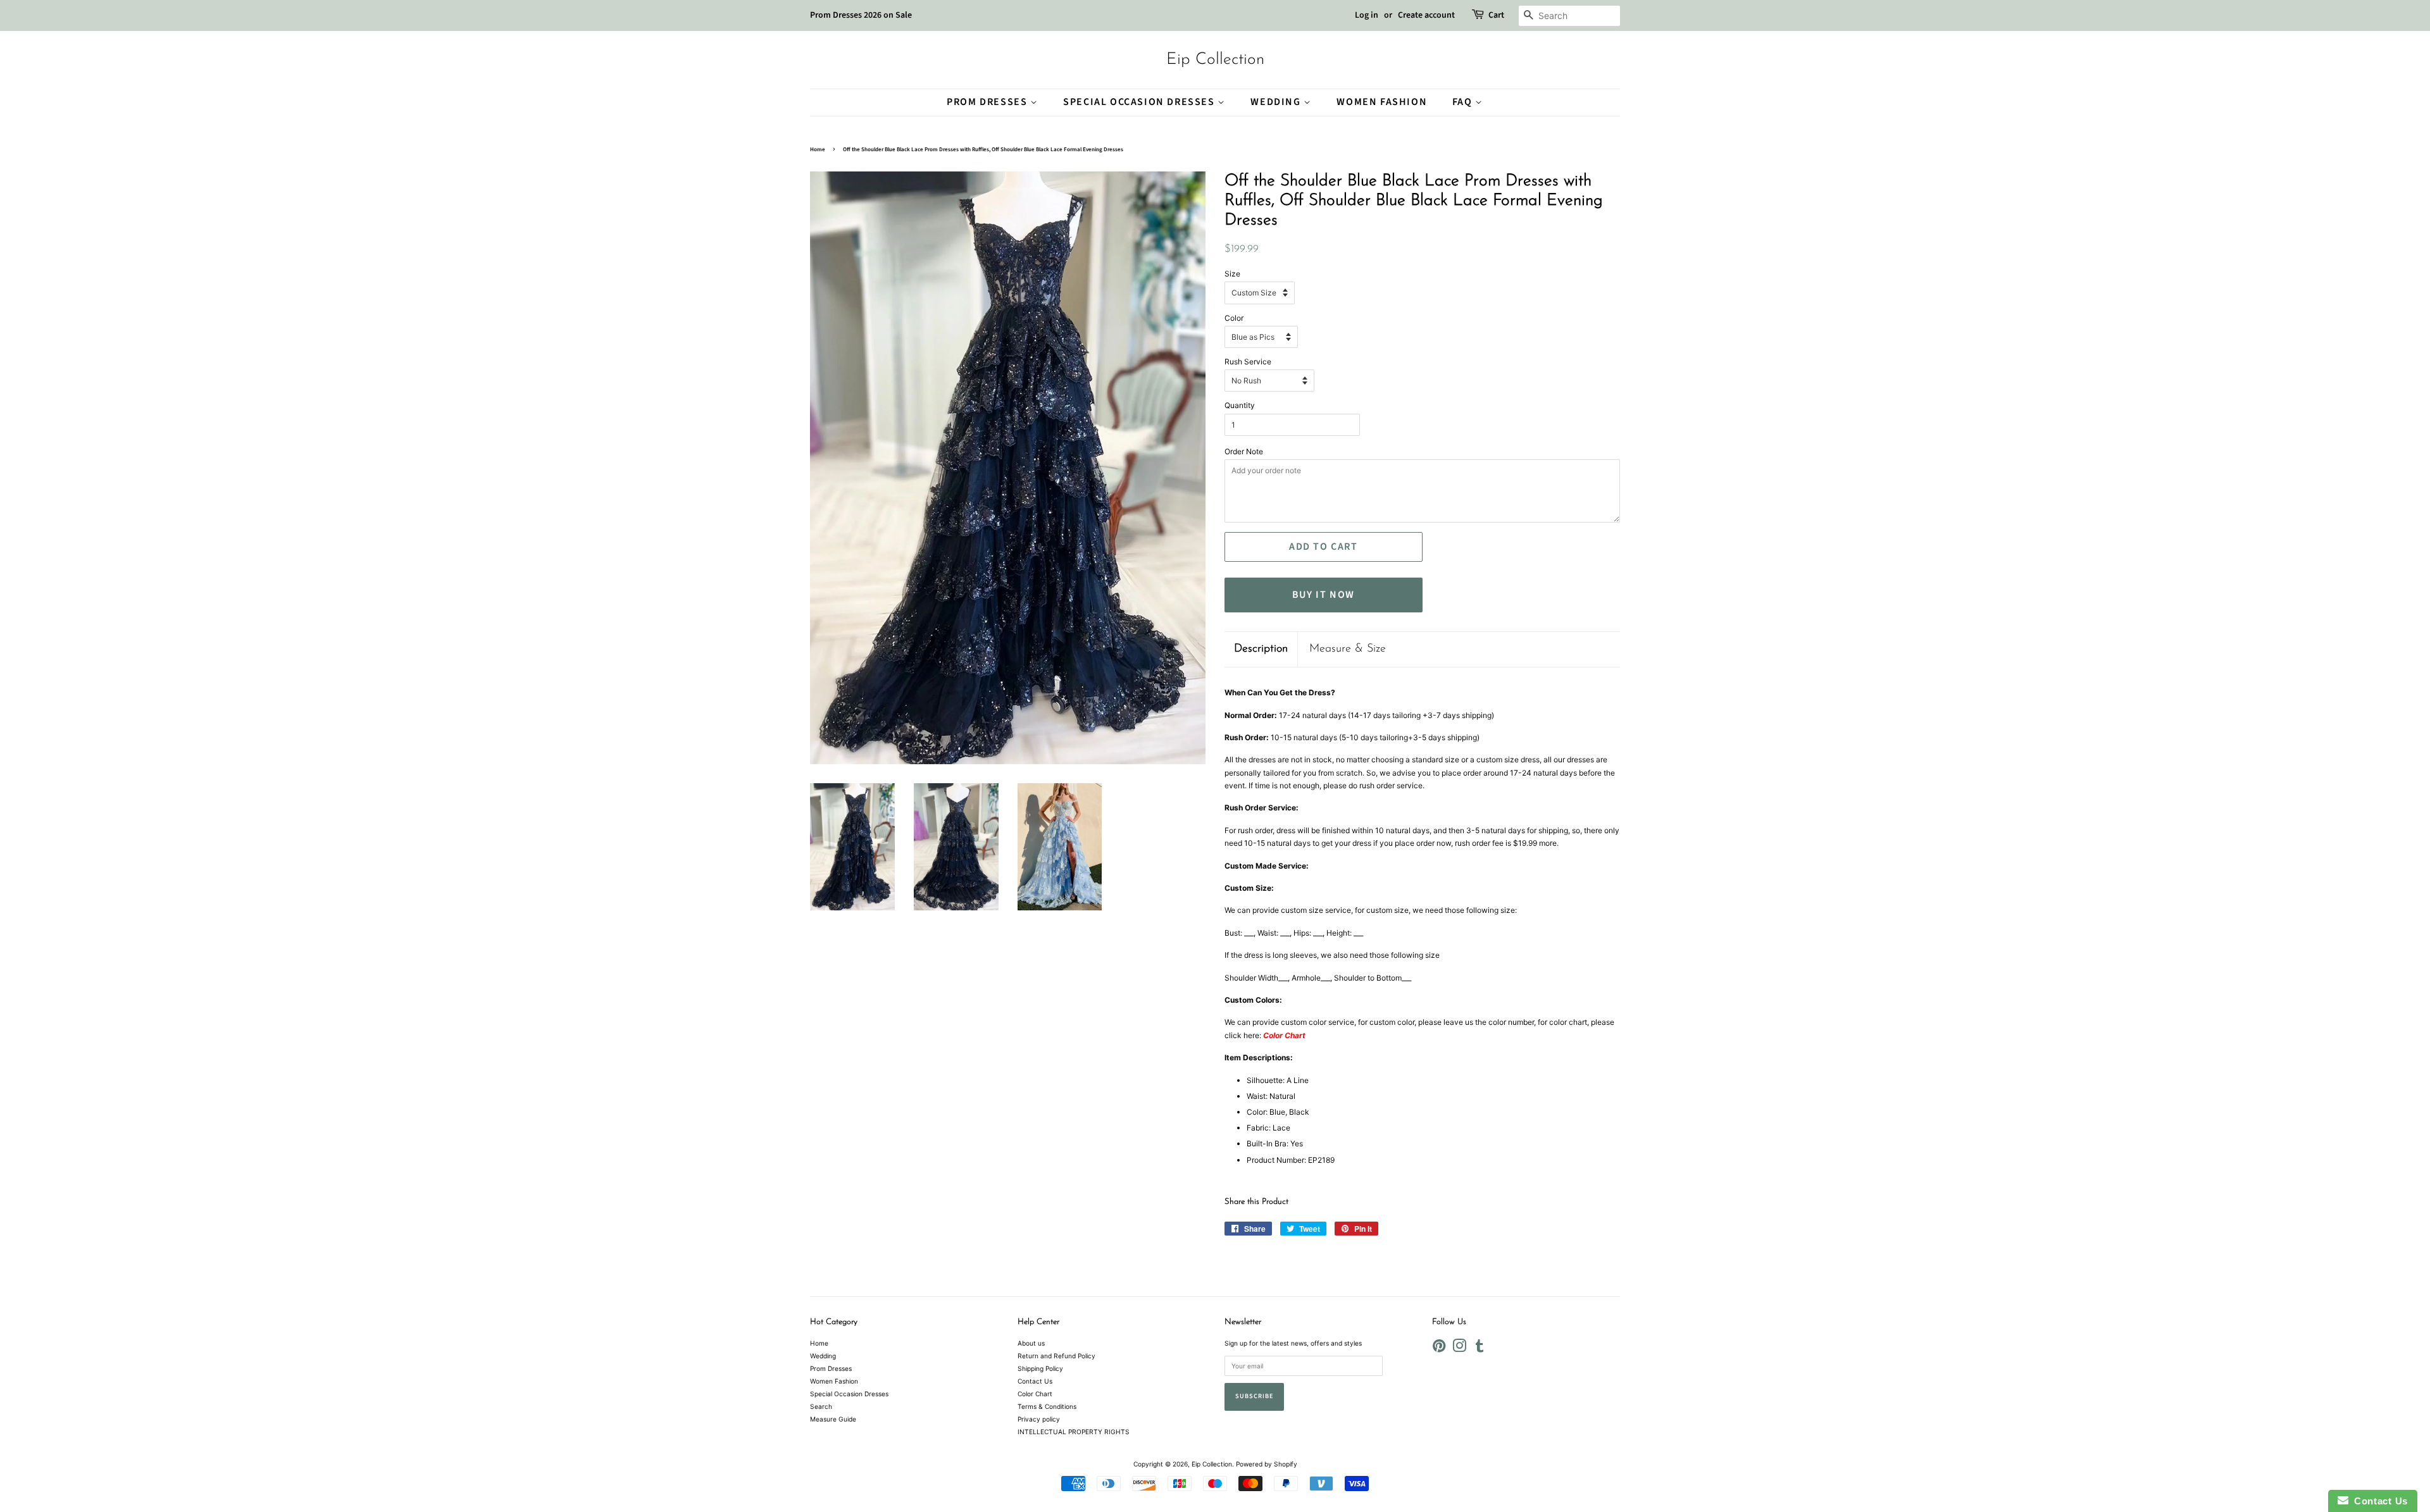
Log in (1367, 15)
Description (1261, 649)
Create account (1426, 15)
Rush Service (1248, 362)
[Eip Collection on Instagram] (1459, 1349)
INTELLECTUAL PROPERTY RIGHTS (1074, 1432)
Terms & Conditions (1047, 1406)
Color (1234, 318)
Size (1232, 274)
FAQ (1464, 102)
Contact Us (1035, 1381)
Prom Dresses (988, 102)
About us (1031, 1343)
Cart (1496, 15)
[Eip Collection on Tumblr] (1480, 1349)
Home (818, 150)
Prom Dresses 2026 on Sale (861, 15)
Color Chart (1035, 1394)
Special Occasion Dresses (1140, 102)
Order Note (1244, 451)
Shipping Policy (1040, 1368)
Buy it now (1324, 595)
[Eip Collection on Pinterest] (1439, 1349)
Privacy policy (1039, 1419)
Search (821, 1406)
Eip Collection (1215, 60)
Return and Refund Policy (1056, 1356)
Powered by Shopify (1267, 1464)
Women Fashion (1382, 102)
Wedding (1277, 102)
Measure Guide (833, 1419)
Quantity (1240, 405)
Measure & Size (1348, 649)
